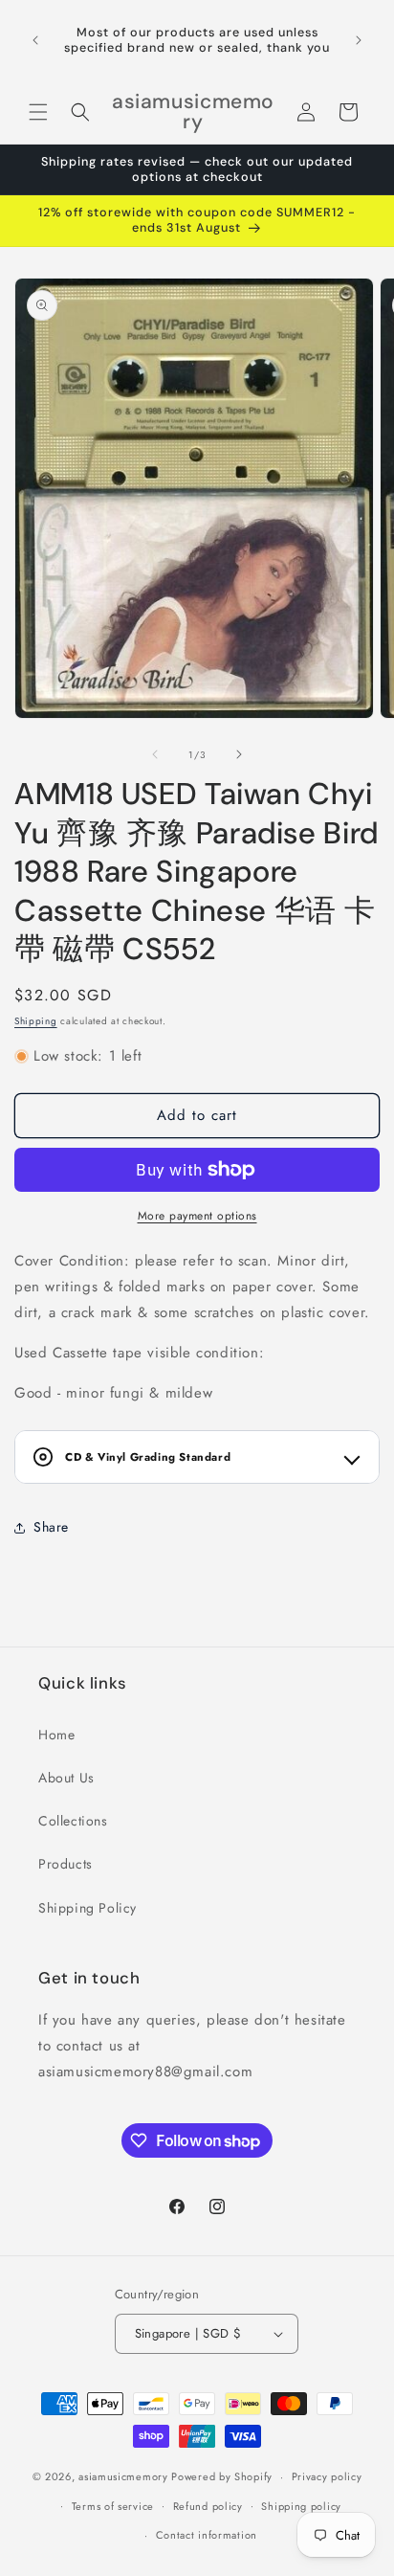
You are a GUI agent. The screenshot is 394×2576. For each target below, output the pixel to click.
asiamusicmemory (123, 2476)
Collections (73, 1821)
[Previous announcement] (35, 40)
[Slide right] (239, 754)
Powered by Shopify (222, 2476)
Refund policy (208, 2506)
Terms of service (113, 2506)
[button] (38, 112)
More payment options (197, 1216)
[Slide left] (155, 754)
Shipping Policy (88, 1908)
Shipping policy (301, 2506)
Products (66, 1864)
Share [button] (51, 1527)
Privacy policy (327, 2476)
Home (56, 1735)
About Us (66, 1778)
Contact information (207, 2535)
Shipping (36, 1021)
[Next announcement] (359, 40)
